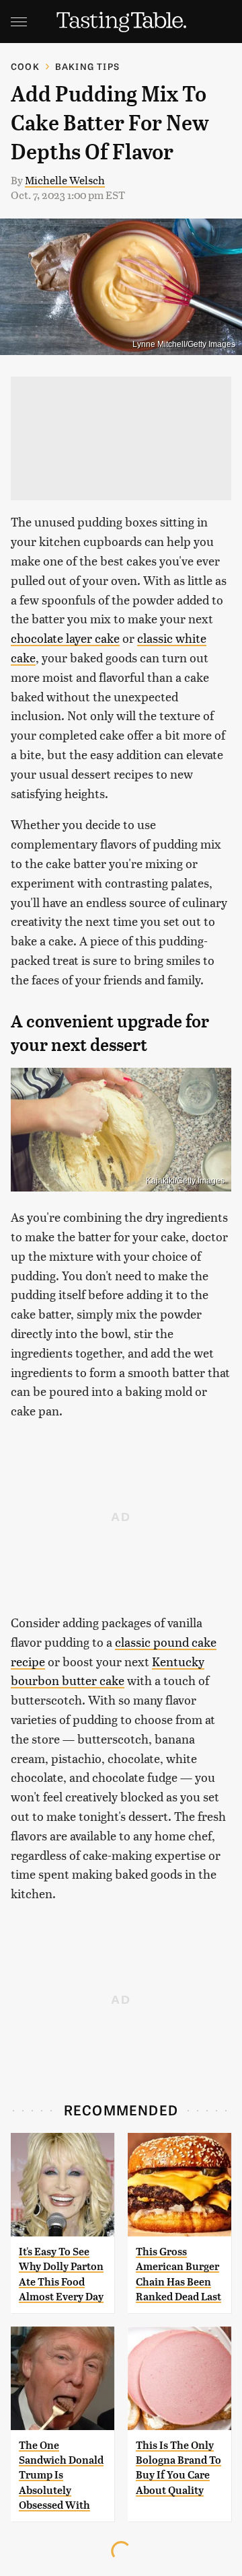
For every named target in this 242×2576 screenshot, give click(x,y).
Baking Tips (87, 66)
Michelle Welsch (65, 180)
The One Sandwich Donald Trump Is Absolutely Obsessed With (61, 2475)
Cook (25, 66)
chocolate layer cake (65, 638)
